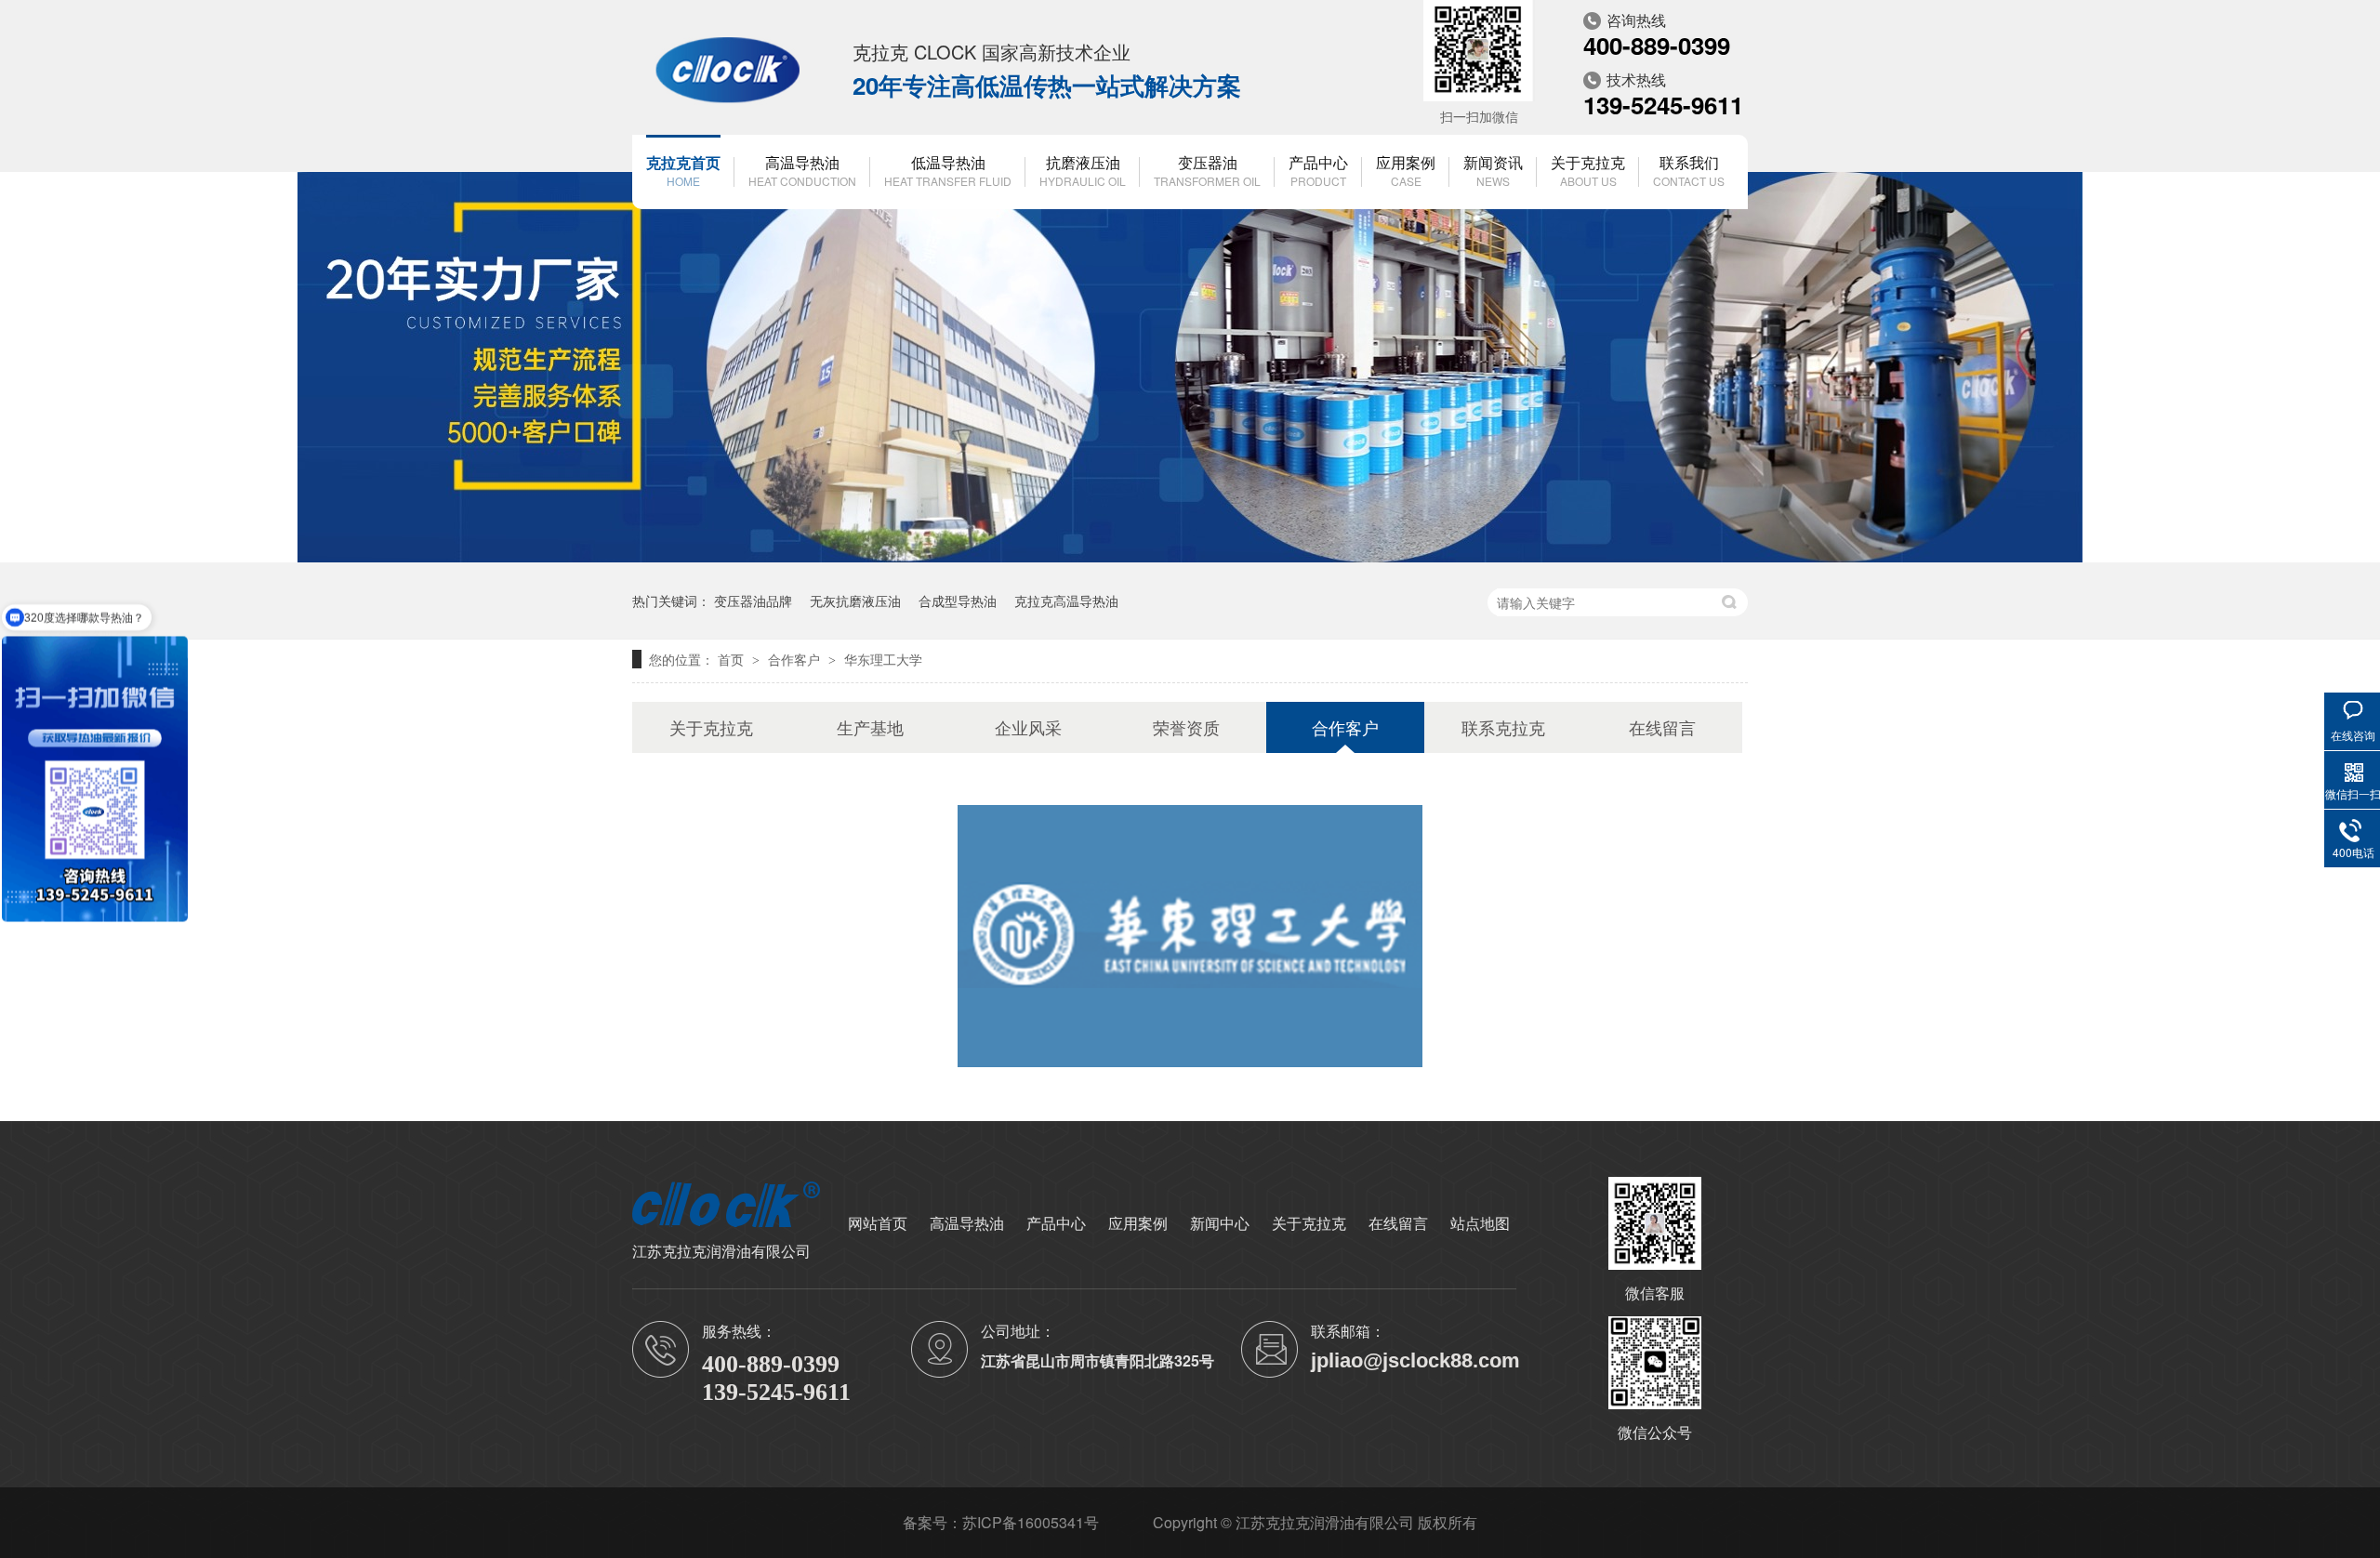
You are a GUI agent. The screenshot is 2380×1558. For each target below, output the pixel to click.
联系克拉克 (1503, 727)
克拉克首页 (683, 170)
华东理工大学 (883, 659)
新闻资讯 (1493, 170)
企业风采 (1028, 727)
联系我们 (1689, 170)
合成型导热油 (958, 601)
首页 (733, 659)
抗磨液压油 (1083, 170)
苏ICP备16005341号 (1031, 1522)
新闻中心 (1220, 1223)
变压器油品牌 (753, 601)
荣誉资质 (1186, 727)
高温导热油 (802, 170)
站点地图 (1480, 1223)
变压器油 (1207, 170)
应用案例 (1406, 170)
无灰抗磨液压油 (855, 601)
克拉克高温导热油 (1066, 601)
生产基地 (870, 727)
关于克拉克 (1588, 170)
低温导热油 (948, 170)
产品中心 (1318, 170)
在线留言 (1662, 727)
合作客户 (796, 659)
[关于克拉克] (1190, 557)
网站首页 (878, 1223)
